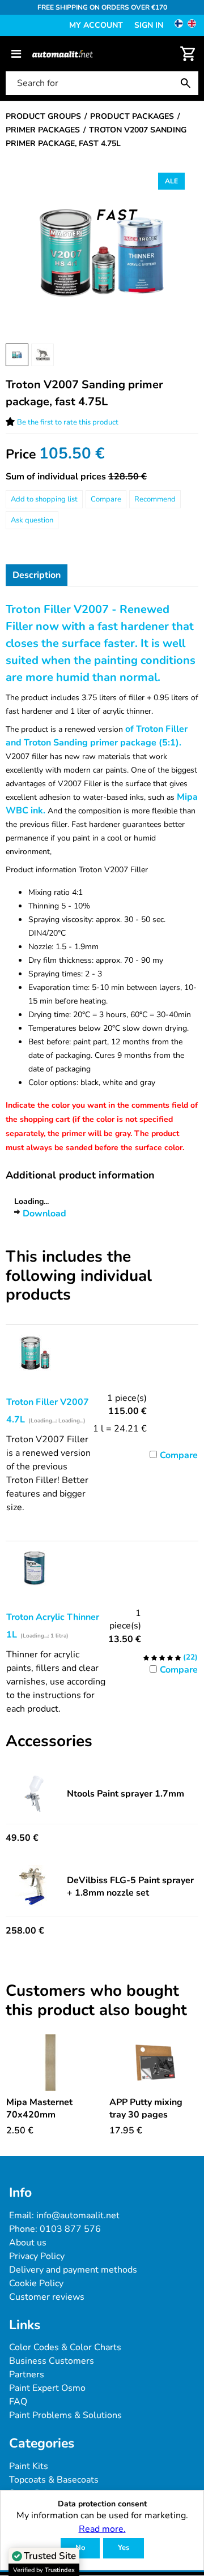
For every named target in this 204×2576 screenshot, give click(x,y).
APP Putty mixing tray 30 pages (146, 2108)
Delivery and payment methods (73, 2270)
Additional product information (80, 1175)
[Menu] (16, 54)
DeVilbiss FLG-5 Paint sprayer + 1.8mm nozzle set (130, 1887)
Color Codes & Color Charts (65, 2347)
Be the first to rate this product (68, 422)
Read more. (102, 2529)
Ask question (32, 520)
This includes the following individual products (79, 1276)
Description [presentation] (37, 575)
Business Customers (52, 2361)
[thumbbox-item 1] (17, 355)
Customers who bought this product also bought (96, 2001)
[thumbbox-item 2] (42, 355)
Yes (124, 2548)
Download (44, 1214)
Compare (106, 499)
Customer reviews (47, 2297)
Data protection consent (102, 2504)
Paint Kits (29, 2466)
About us (28, 2243)
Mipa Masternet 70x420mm (39, 2108)
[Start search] (188, 83)
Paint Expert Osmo (47, 2388)
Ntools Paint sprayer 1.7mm (126, 1794)
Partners (27, 2374)
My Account (96, 25)
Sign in (149, 25)
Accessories (49, 1742)
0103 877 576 (70, 2229)
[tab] (37, 575)
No (80, 2548)
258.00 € (25, 1931)
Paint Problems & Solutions (65, 2415)
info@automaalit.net (78, 2215)
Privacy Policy (37, 2256)
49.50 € (22, 1838)
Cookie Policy (36, 2283)
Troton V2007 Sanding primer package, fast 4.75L (84, 393)
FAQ (18, 2402)
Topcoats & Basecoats (54, 2480)
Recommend (155, 499)
